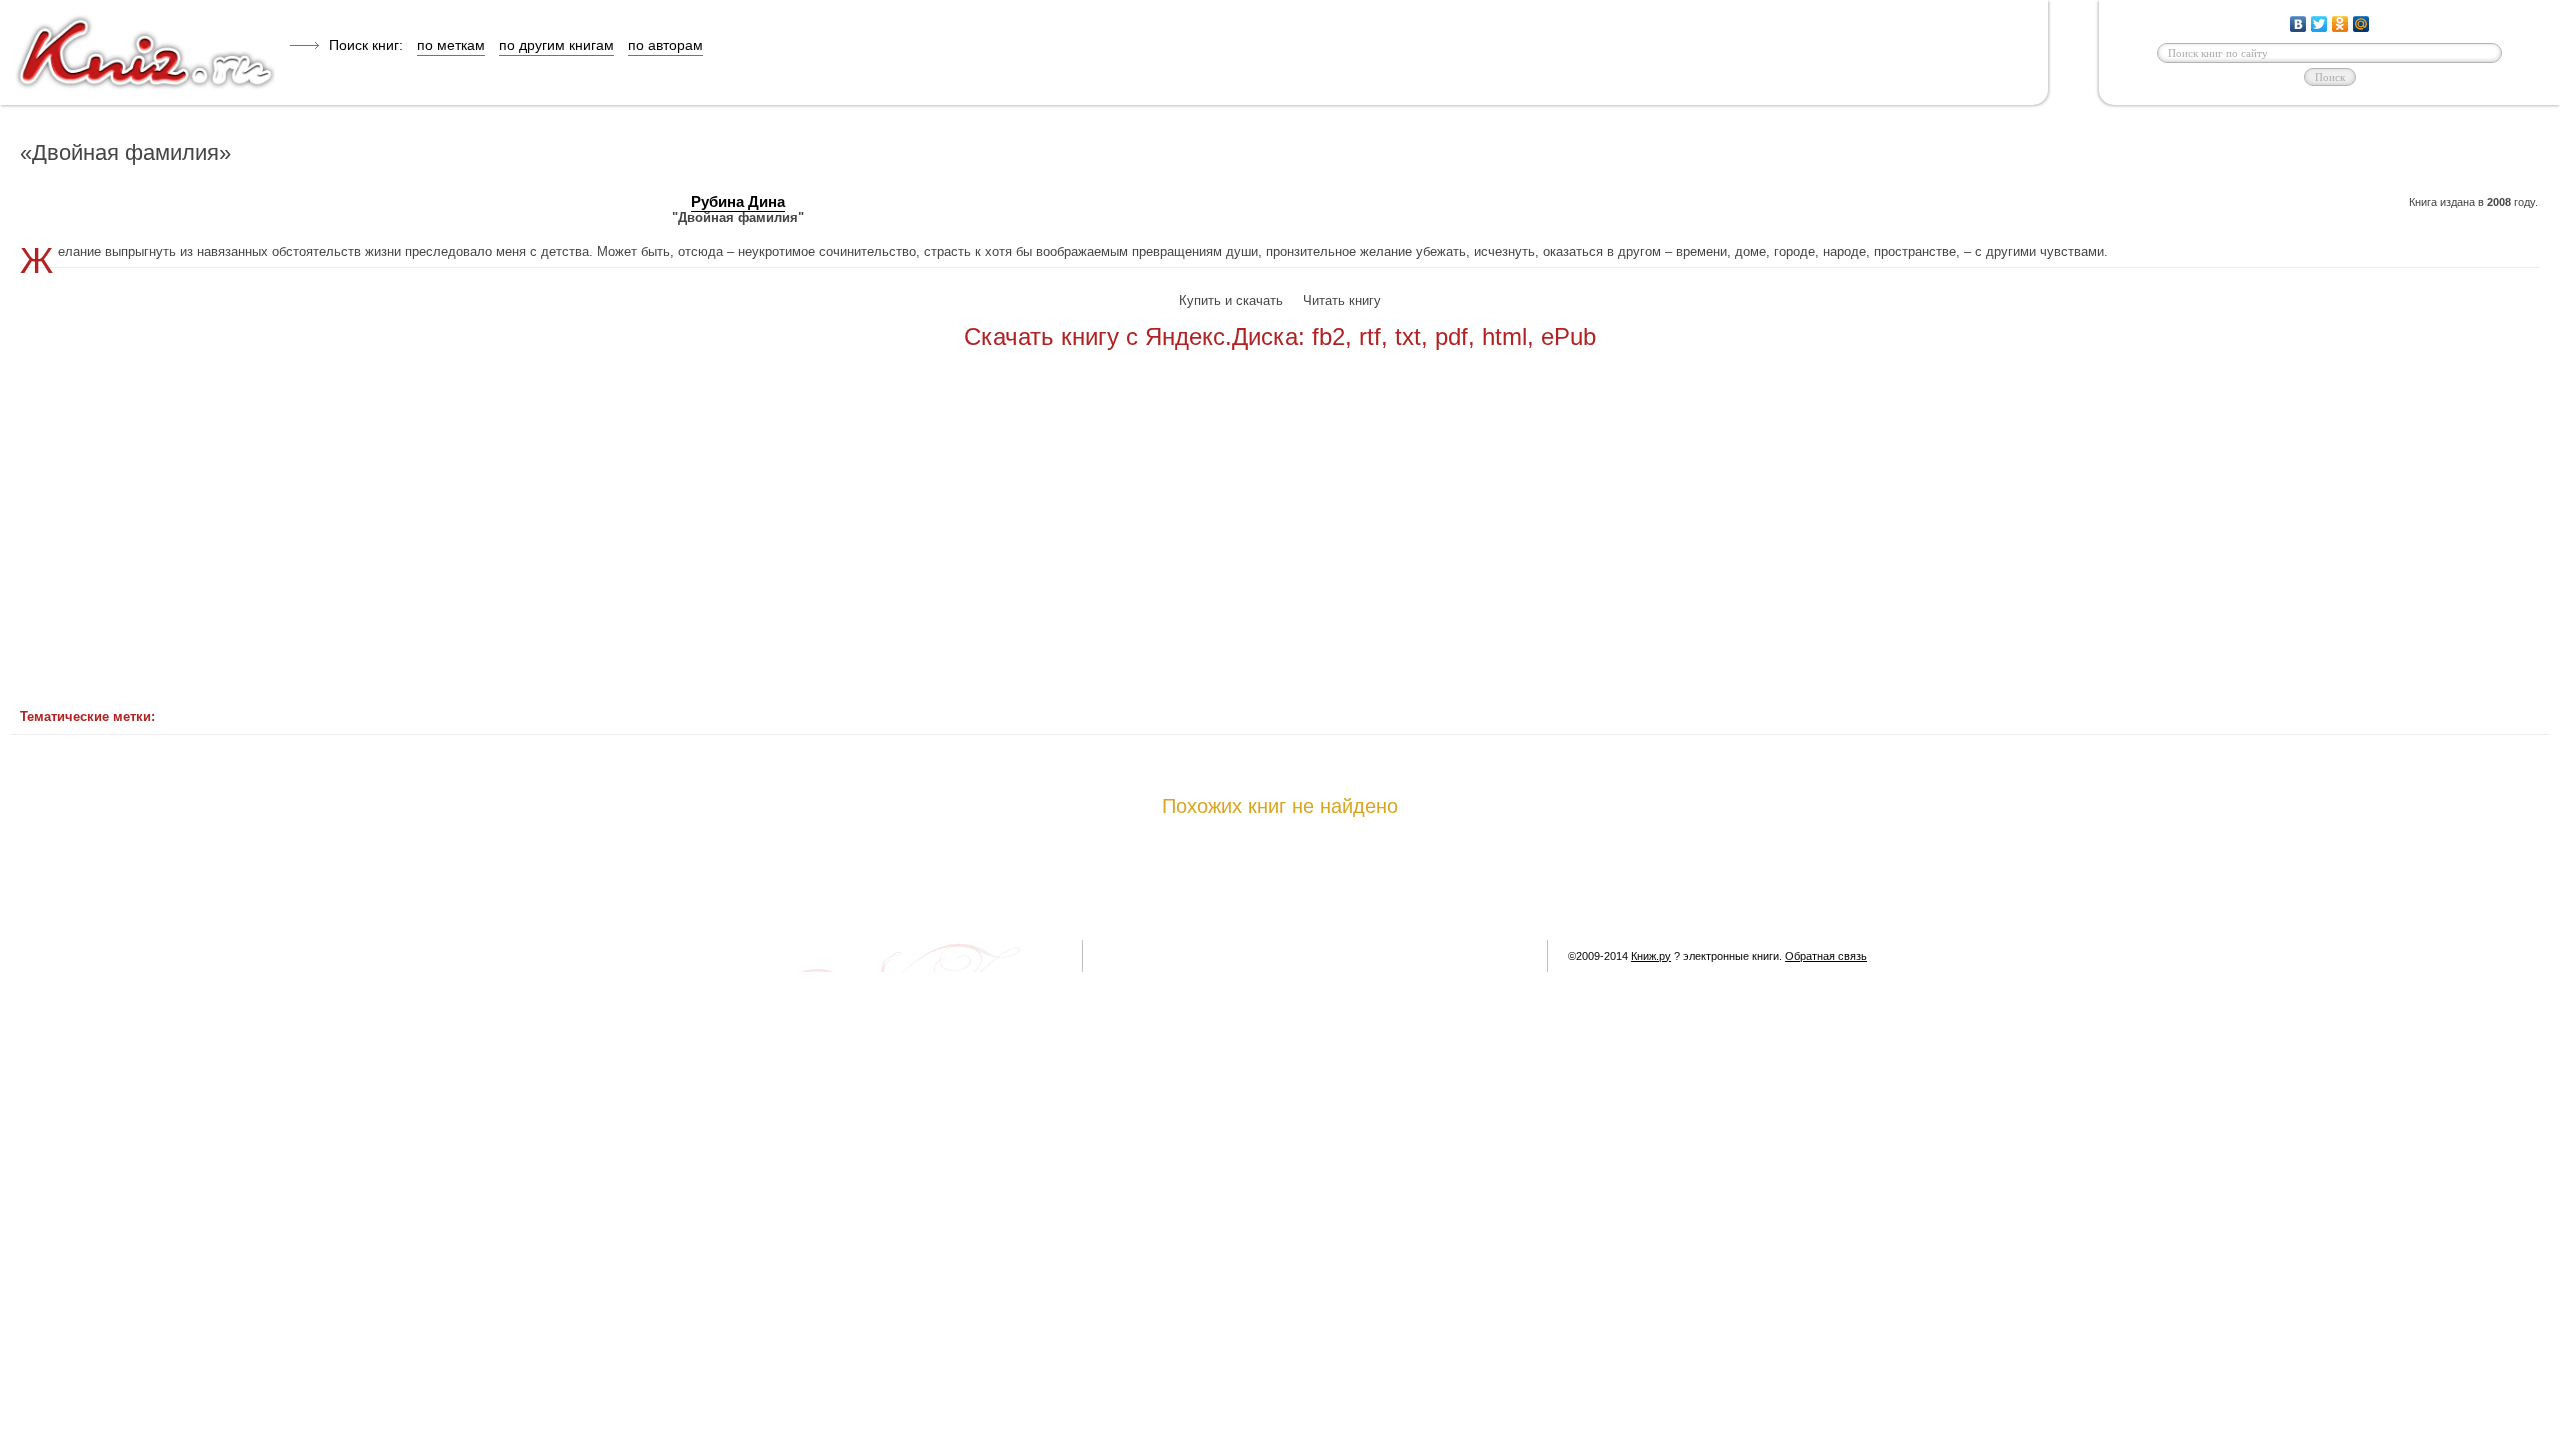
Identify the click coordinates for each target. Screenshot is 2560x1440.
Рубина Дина (738, 201)
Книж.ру (1651, 956)
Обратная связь (1826, 956)
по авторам (665, 45)
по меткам (451, 45)
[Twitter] (2319, 24)
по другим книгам (556, 45)
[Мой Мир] (2361, 24)
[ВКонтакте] (2298, 24)
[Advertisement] (1110, 541)
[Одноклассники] (2340, 24)
